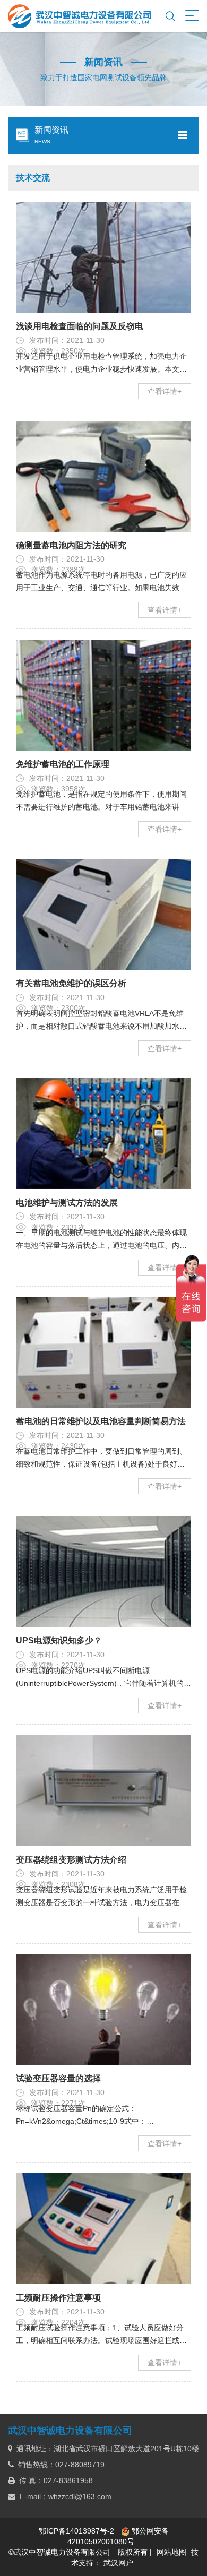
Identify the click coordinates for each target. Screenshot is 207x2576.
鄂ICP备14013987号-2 (76, 2531)
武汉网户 (118, 2563)
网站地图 (171, 2552)
